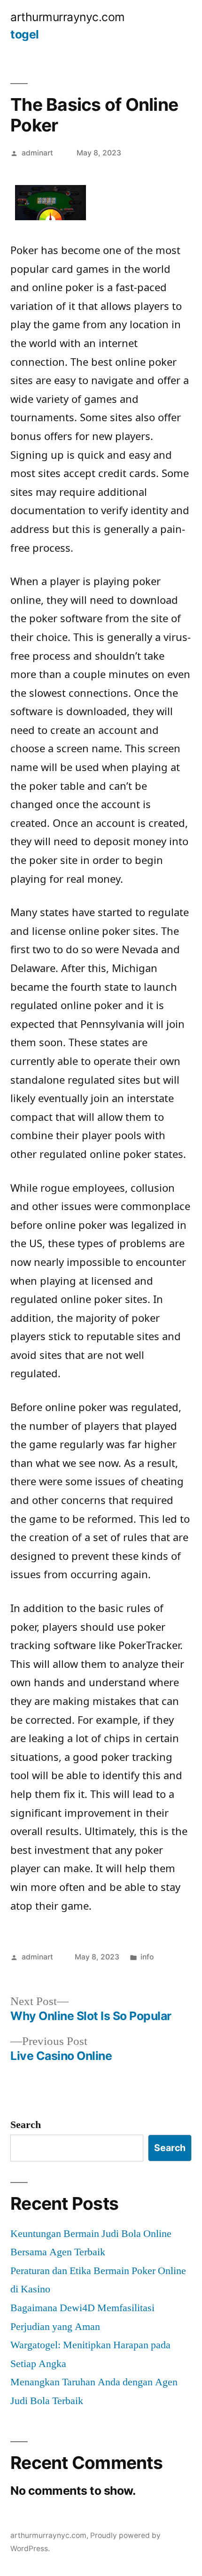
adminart (37, 153)
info (147, 1957)
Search (26, 2125)
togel (25, 34)
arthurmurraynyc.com (68, 17)
